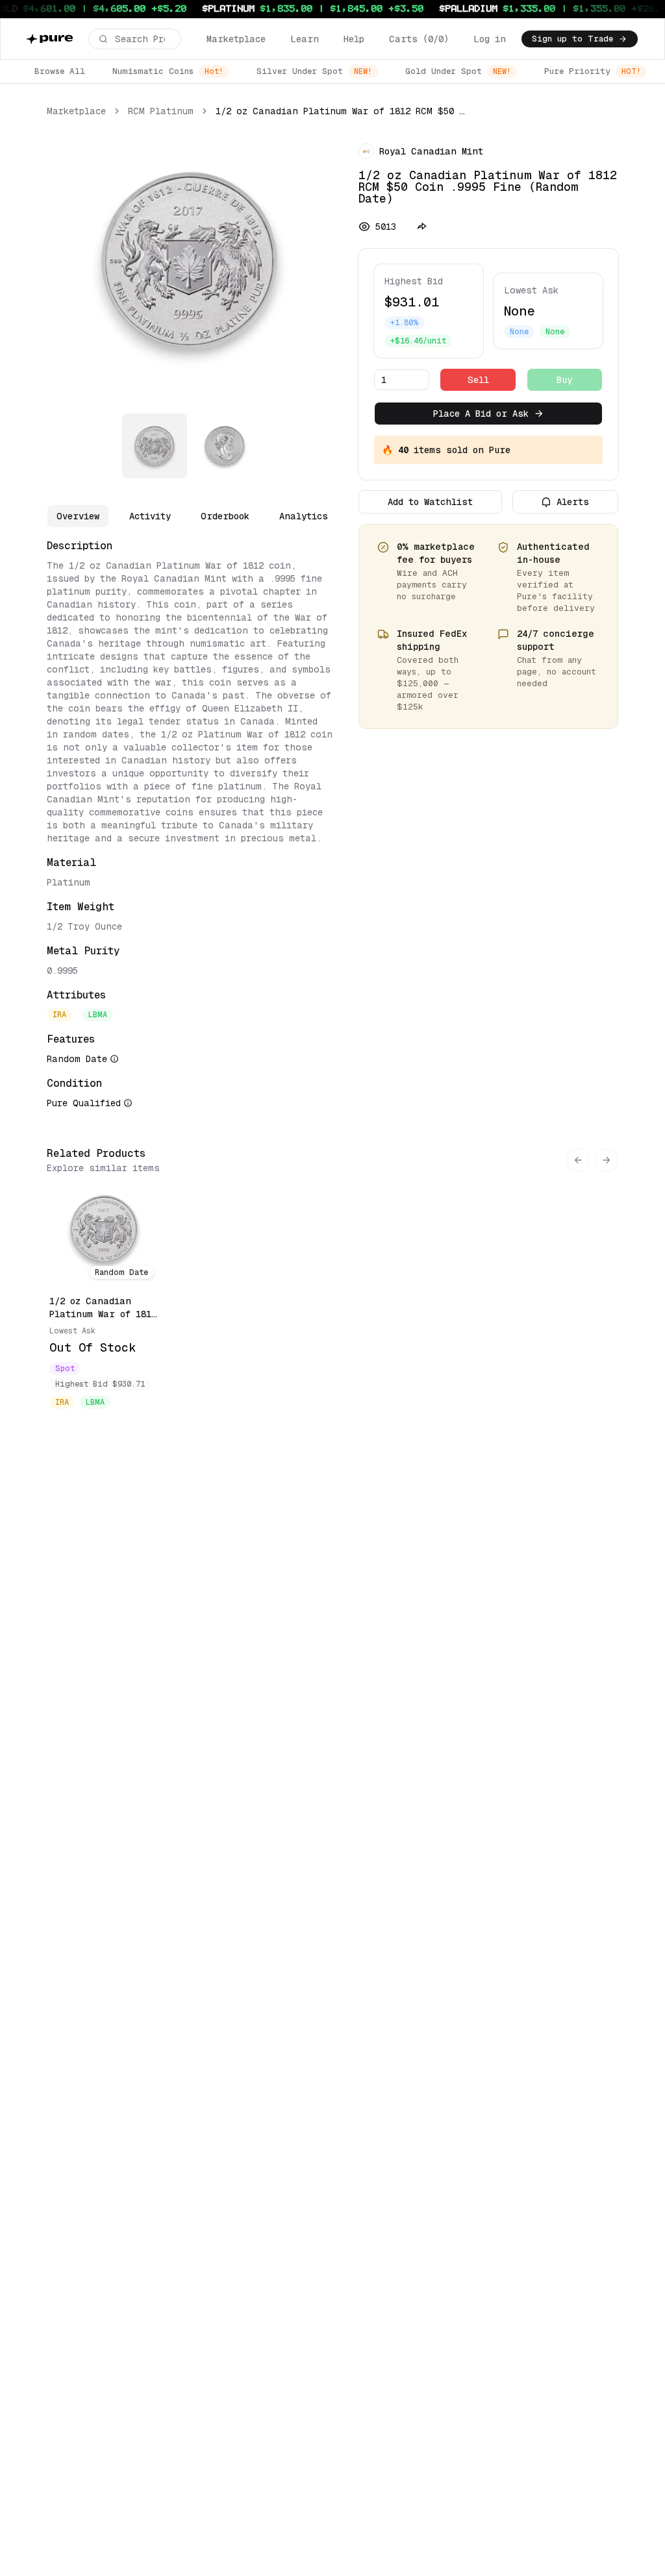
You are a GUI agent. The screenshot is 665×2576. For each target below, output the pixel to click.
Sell (478, 380)
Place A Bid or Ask (481, 414)
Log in (490, 39)
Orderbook (225, 516)
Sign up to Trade (572, 39)
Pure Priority (593, 71)
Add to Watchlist (430, 502)
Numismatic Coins (168, 71)
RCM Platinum (161, 111)
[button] (135, 39)
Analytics (304, 516)
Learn (305, 39)
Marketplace (236, 39)
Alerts (573, 502)
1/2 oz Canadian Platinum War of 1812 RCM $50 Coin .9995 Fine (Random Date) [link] (340, 111)
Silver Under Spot (314, 71)
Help (354, 39)
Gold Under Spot (458, 71)
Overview (78, 516)
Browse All (60, 71)
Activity (150, 516)
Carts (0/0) (419, 39)
